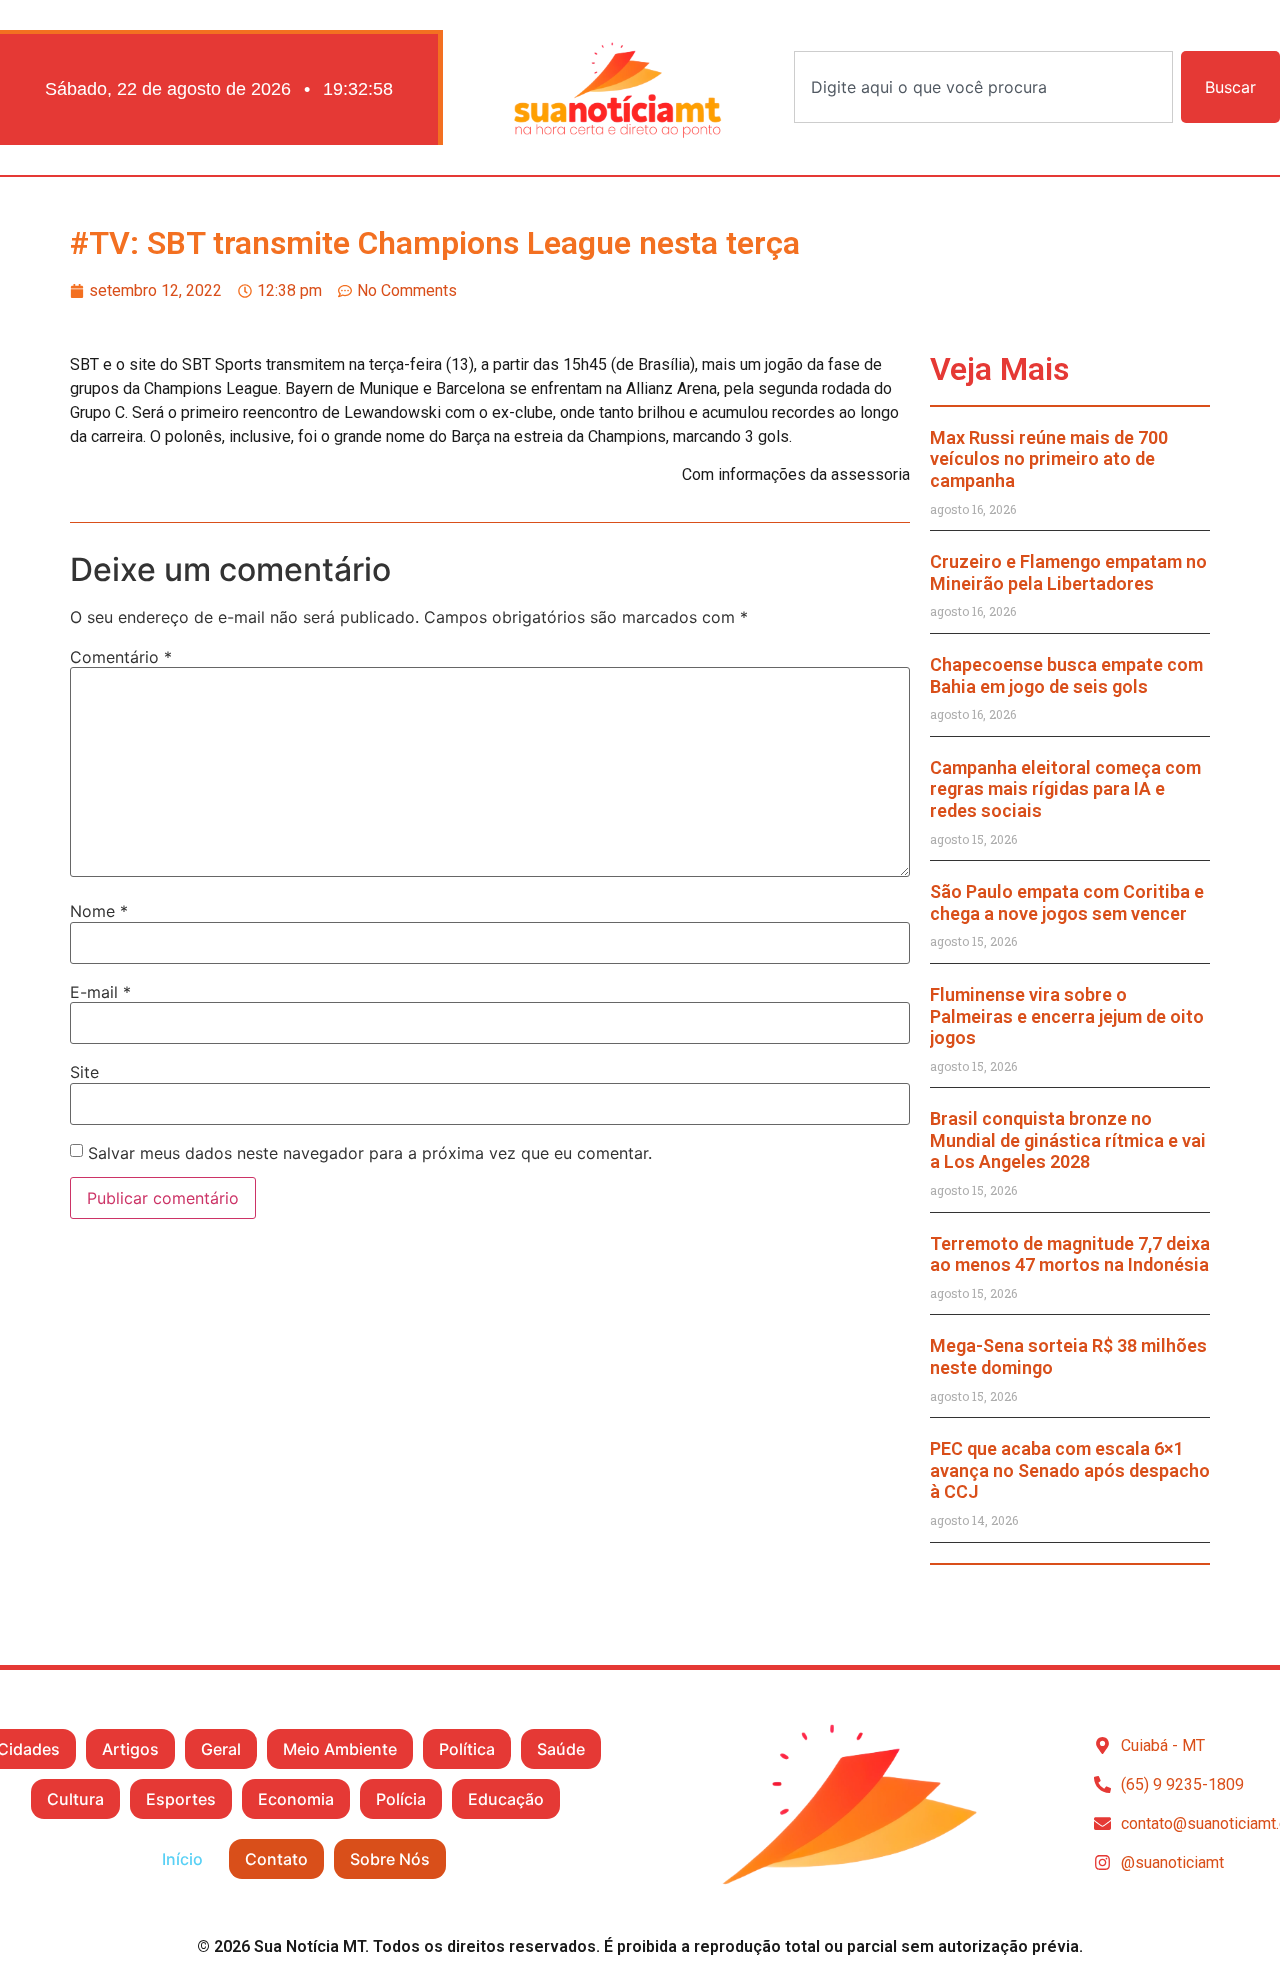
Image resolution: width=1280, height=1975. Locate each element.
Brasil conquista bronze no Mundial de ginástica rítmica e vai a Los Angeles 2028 (1068, 1140)
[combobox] (983, 87)
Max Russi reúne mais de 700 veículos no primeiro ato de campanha (1049, 459)
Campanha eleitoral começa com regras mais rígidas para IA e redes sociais (1065, 789)
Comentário (121, 657)
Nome (99, 911)
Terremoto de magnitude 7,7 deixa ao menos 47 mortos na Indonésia (1070, 1254)
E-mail (100, 992)
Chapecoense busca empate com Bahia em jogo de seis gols (1066, 675)
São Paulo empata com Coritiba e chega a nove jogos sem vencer (1067, 902)
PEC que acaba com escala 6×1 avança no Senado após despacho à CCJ (1070, 1470)
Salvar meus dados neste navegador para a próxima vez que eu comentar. (370, 1153)
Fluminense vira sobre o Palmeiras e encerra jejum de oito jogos (1067, 1016)
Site (84, 1072)
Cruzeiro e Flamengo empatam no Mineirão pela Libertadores (1068, 572)
